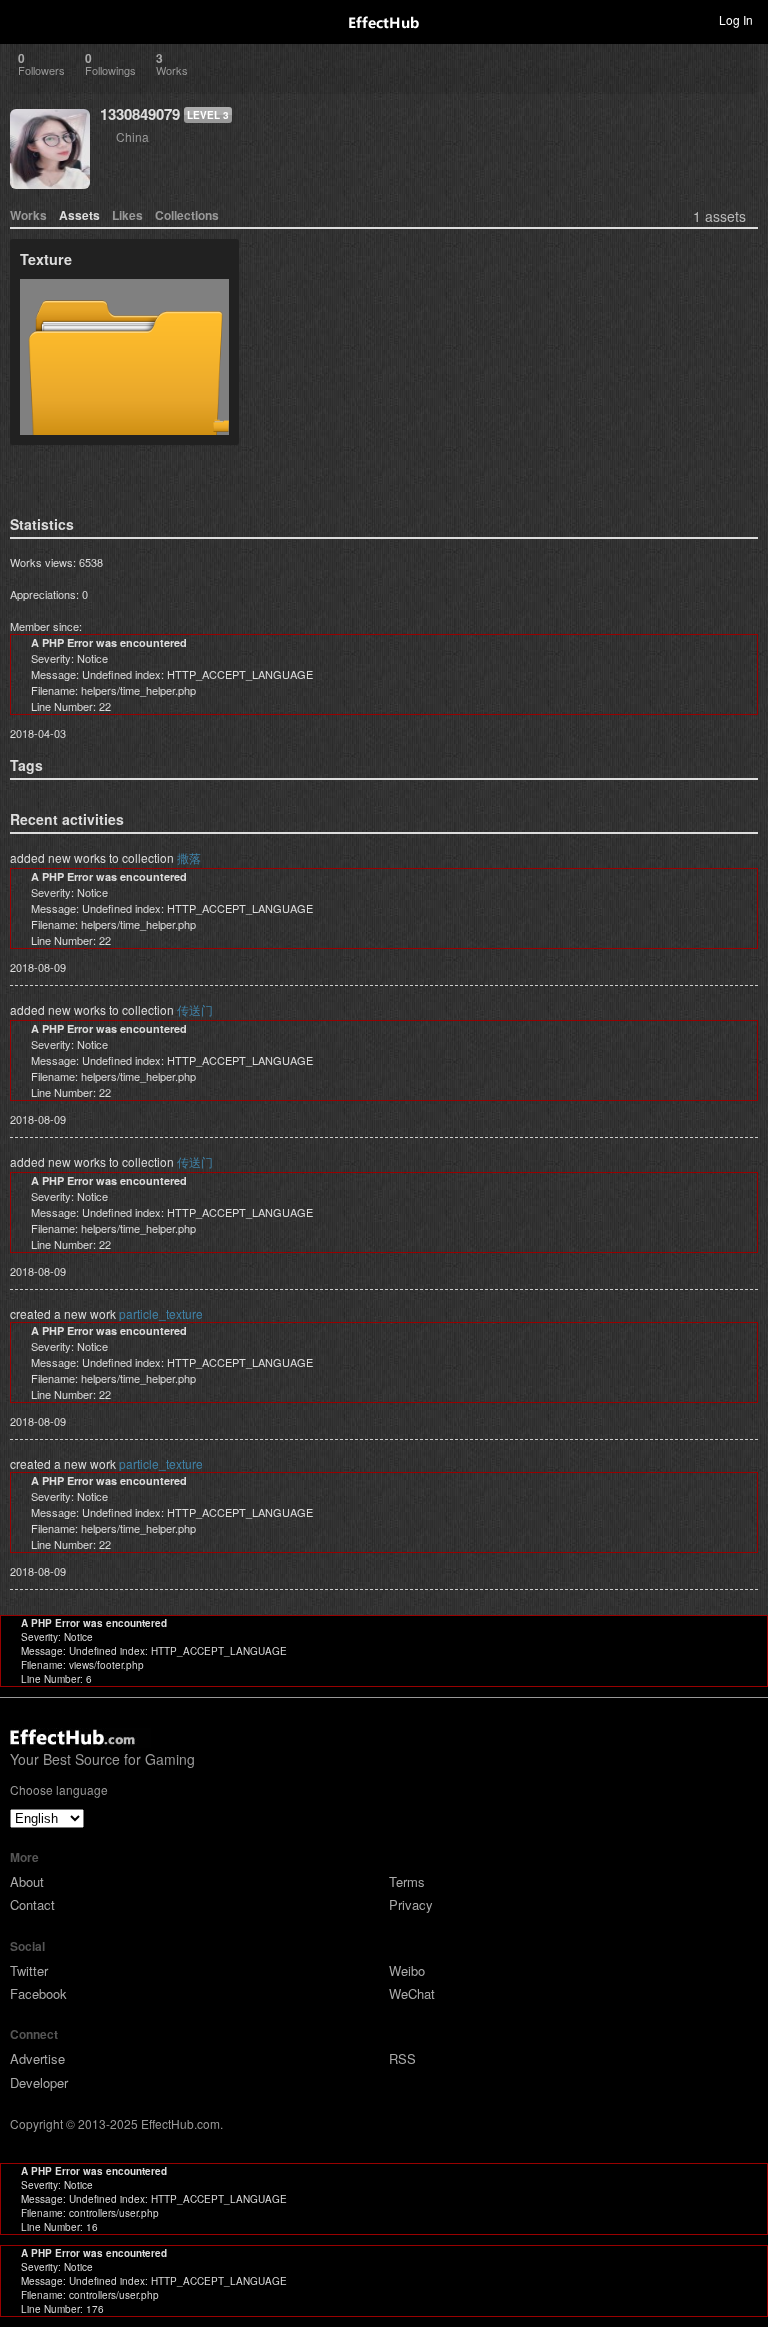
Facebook (38, 1993)
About (27, 1881)
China (132, 136)
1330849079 (140, 114)
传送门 (195, 1009)
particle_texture (161, 1313)
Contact (32, 1904)
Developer (39, 2082)
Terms (407, 1881)
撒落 (189, 857)
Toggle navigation (24, 19)
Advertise (37, 2058)
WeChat (412, 1993)
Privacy (411, 1904)
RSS (402, 2058)
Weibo (407, 1970)
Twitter (29, 1970)
